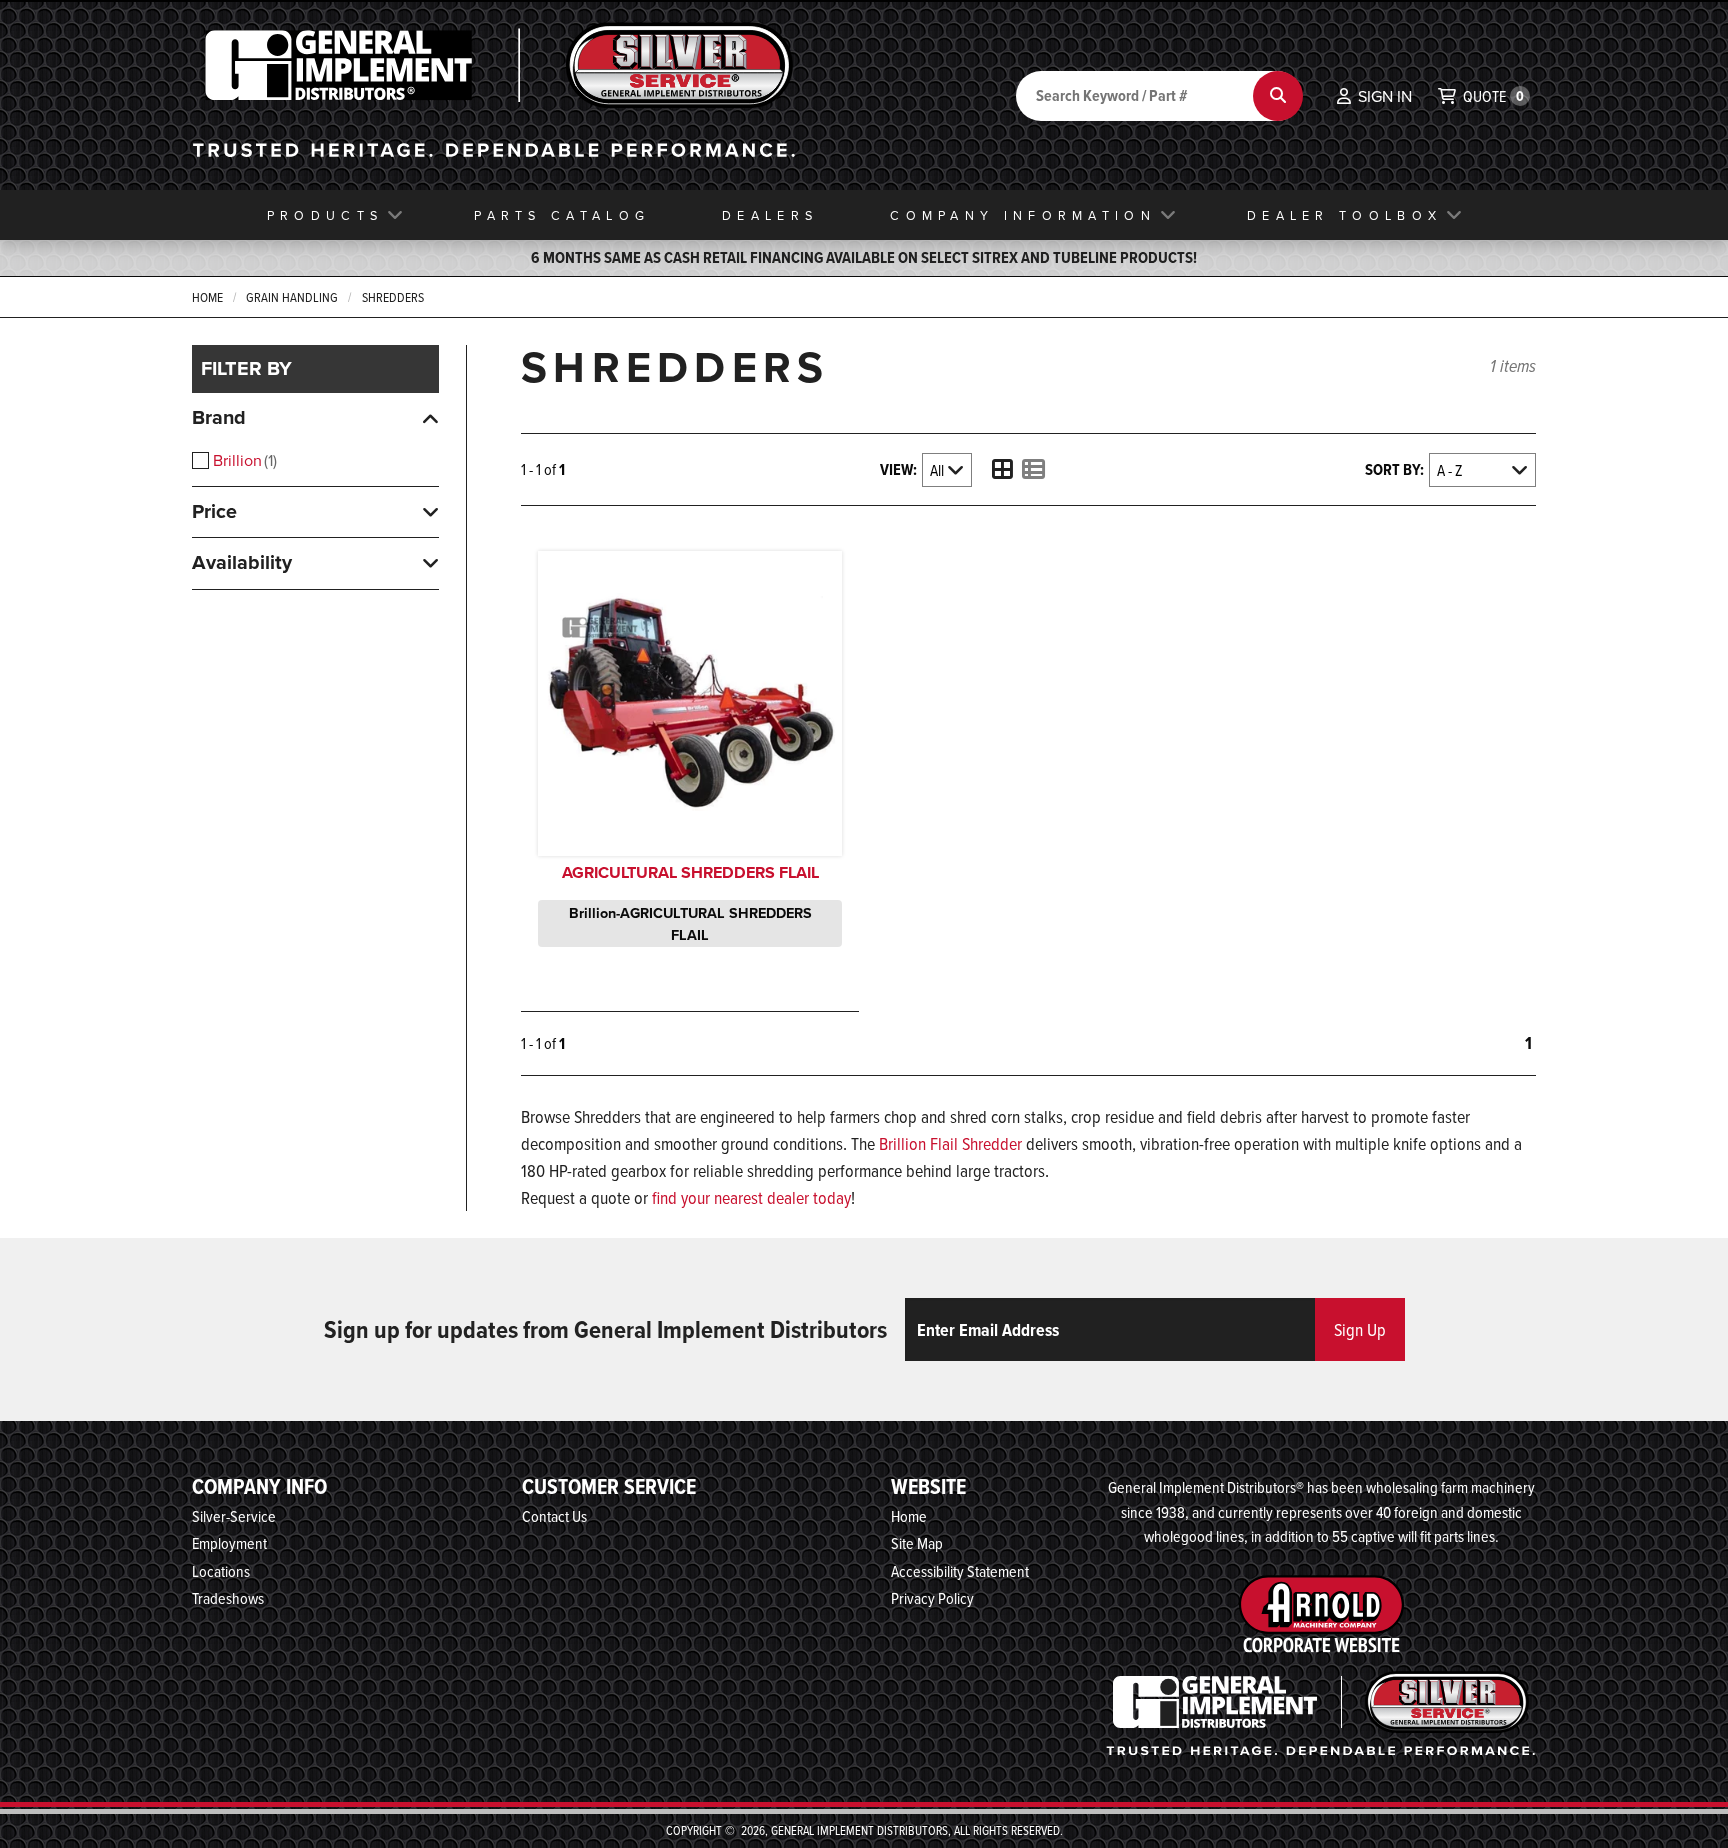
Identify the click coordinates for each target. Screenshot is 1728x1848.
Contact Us (554, 1516)
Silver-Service (234, 1516)
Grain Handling (292, 297)
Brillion (243, 460)
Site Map (917, 1543)
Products (325, 215)
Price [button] (214, 511)
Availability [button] (242, 562)
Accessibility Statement (960, 1571)
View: (898, 469)
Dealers (770, 215)
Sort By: (1394, 469)
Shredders (393, 297)
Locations (221, 1571)
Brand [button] (219, 417)
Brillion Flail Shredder (950, 1143)
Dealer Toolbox (1344, 215)
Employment (229, 1543)
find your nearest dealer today (751, 1197)
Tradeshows (228, 1598)
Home (207, 297)
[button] (1374, 96)
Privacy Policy (932, 1598)
